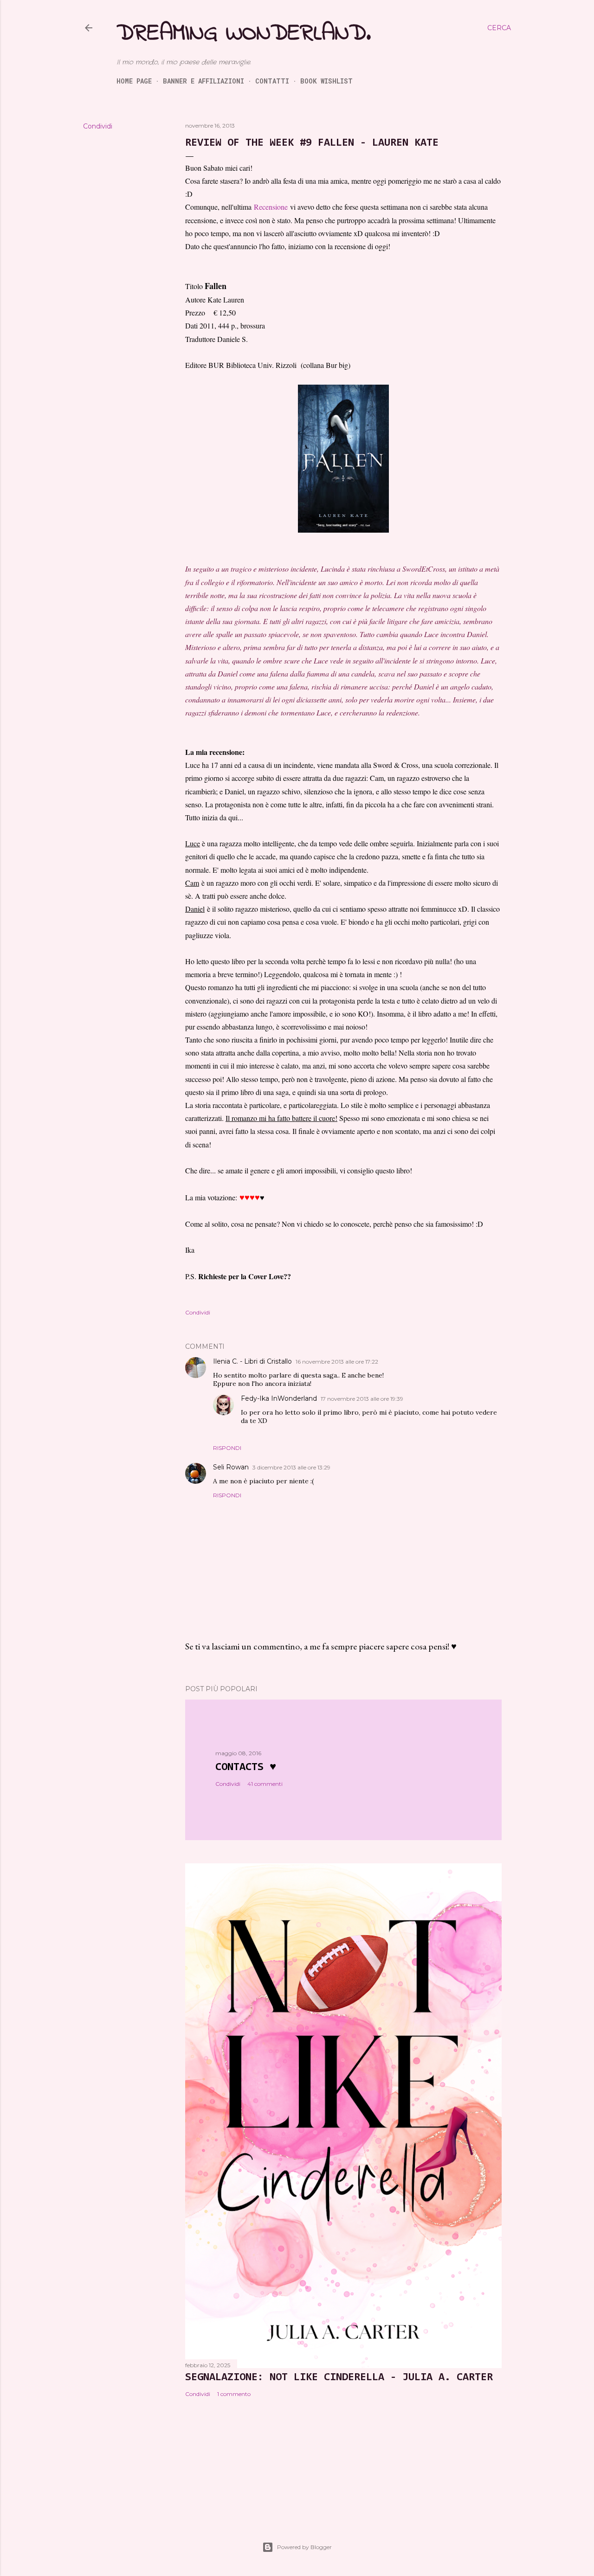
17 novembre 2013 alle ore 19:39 (362, 1399)
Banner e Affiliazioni (203, 81)
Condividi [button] (98, 126)
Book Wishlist (326, 81)
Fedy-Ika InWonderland (279, 1398)
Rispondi (227, 1448)
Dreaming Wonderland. (244, 34)
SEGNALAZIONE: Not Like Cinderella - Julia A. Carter (339, 2377)
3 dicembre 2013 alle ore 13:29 (291, 1467)
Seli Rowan (231, 1467)
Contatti (272, 81)
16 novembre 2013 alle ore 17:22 (337, 1362)
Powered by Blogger (304, 2547)
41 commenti (265, 1784)
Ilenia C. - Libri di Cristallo (252, 1361)
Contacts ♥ (246, 1767)
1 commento (234, 2394)
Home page (134, 81)
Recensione (271, 207)
